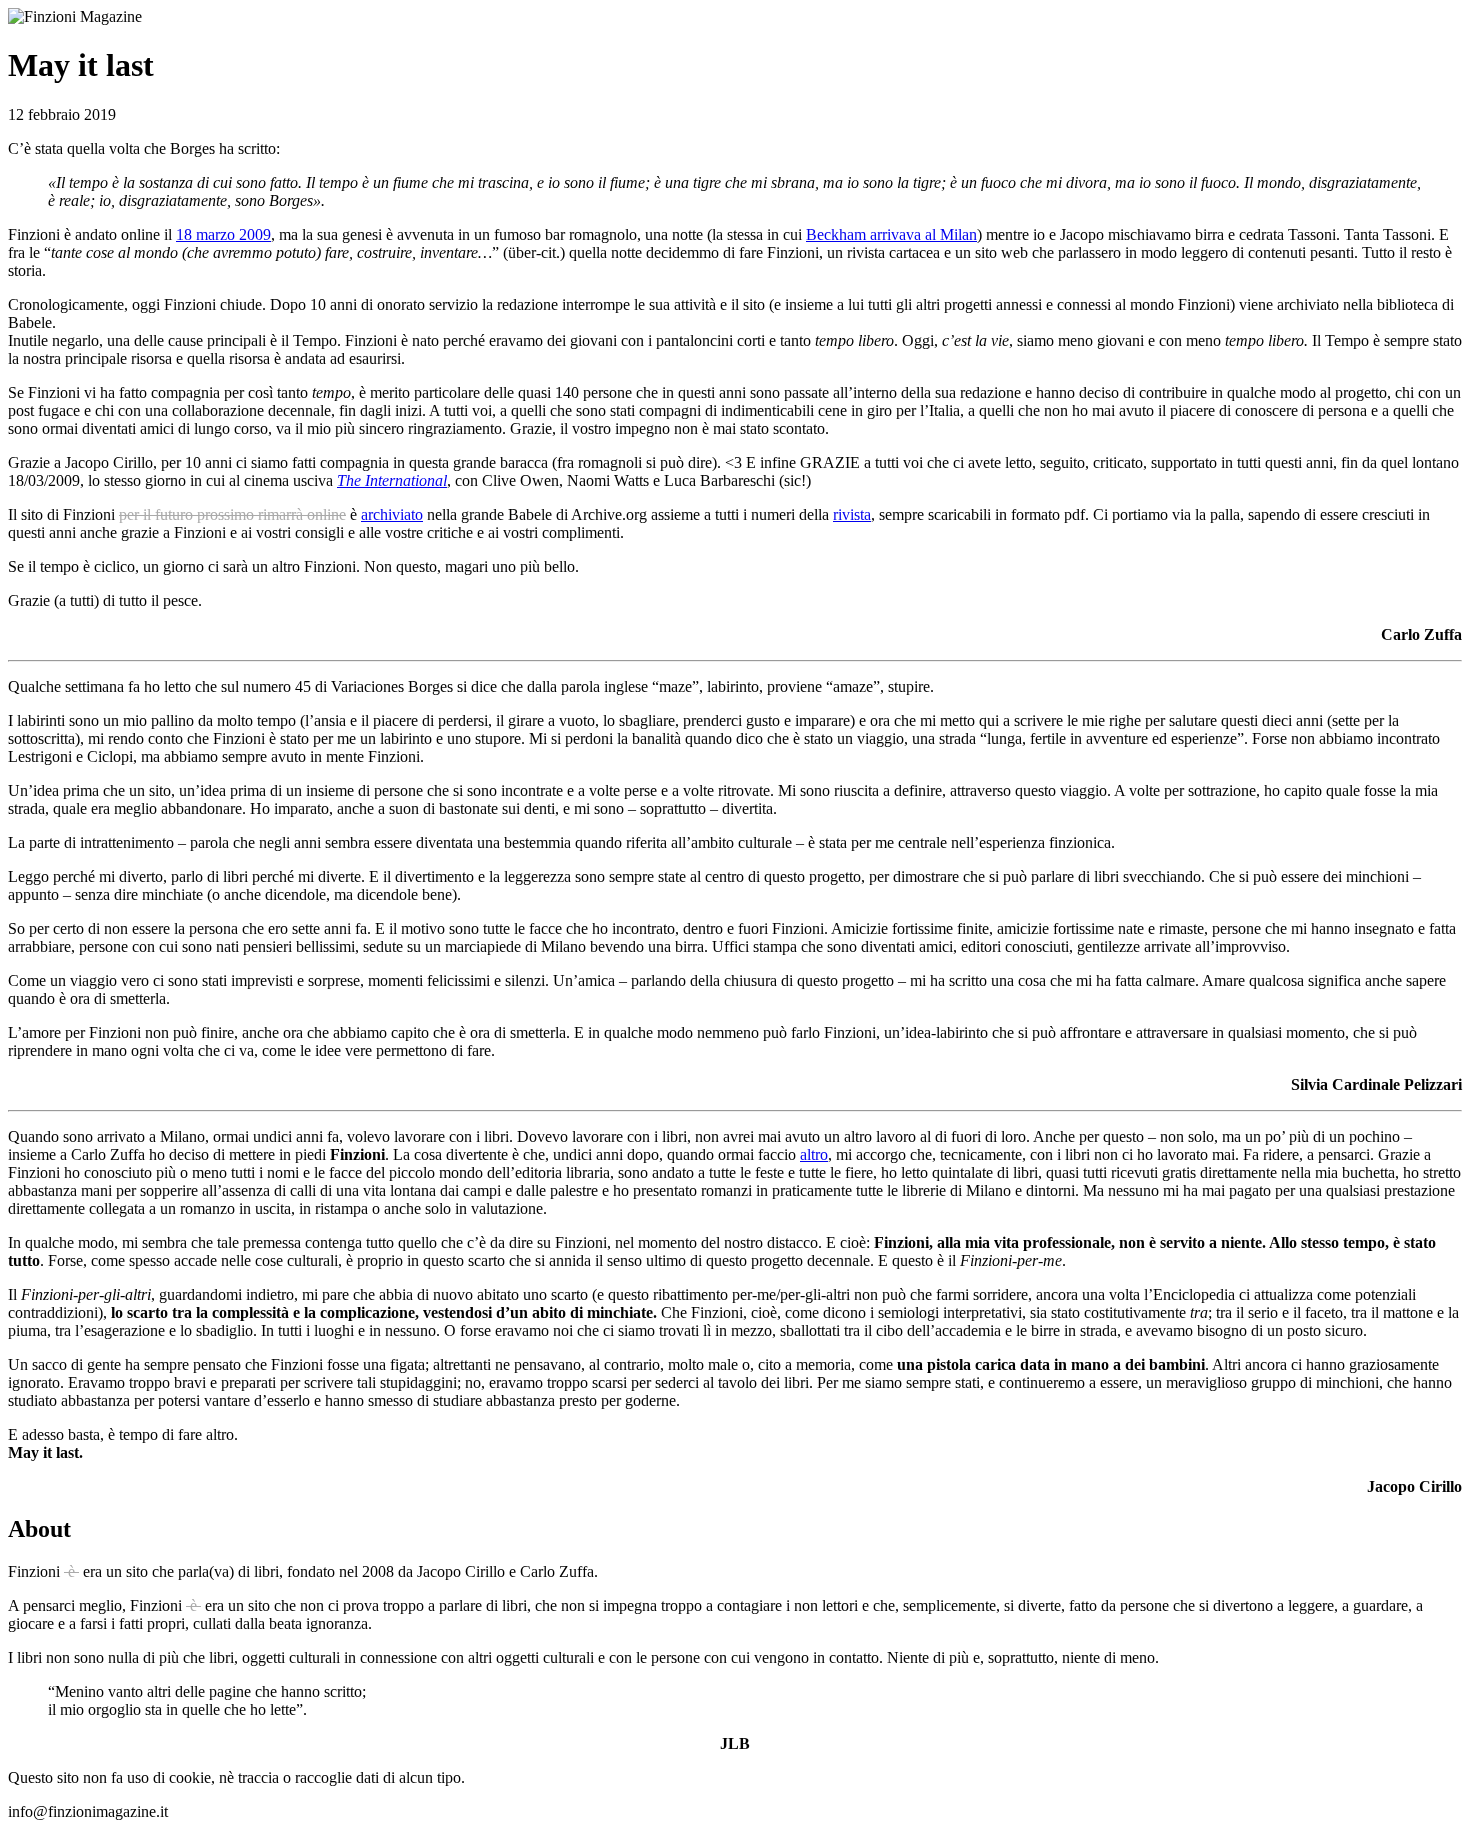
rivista (852, 514)
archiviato (392, 514)
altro (814, 1154)
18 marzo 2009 (223, 234)
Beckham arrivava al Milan (891, 234)
